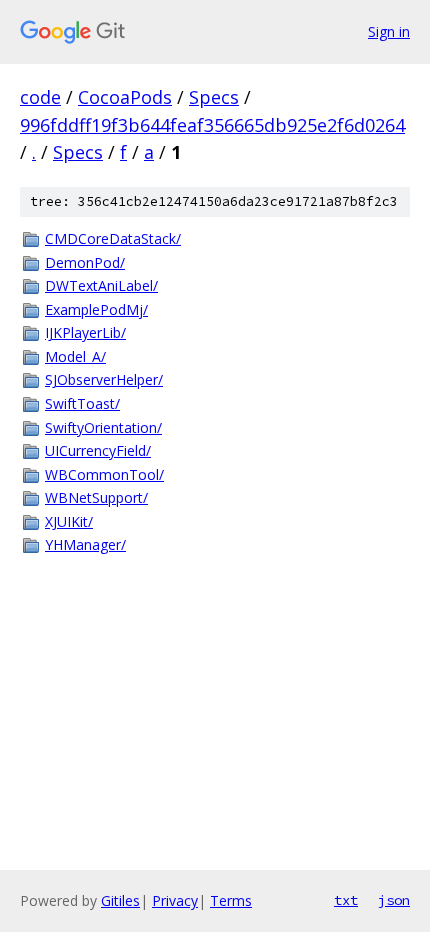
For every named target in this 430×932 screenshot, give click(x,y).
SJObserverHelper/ (104, 379)
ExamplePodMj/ (96, 309)
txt (346, 900)
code (40, 97)
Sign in (389, 31)
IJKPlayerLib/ (85, 332)
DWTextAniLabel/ (101, 285)
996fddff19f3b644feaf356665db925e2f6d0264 (212, 125)
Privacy (175, 900)
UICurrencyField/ (98, 450)
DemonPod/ (85, 262)
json (394, 900)
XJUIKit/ (69, 521)
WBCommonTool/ (104, 474)
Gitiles (120, 900)
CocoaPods (125, 97)
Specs (214, 97)
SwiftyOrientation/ (103, 427)
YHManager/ (85, 544)
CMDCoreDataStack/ (113, 238)
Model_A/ (75, 356)
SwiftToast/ (82, 403)
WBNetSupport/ (96, 497)
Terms (231, 900)
